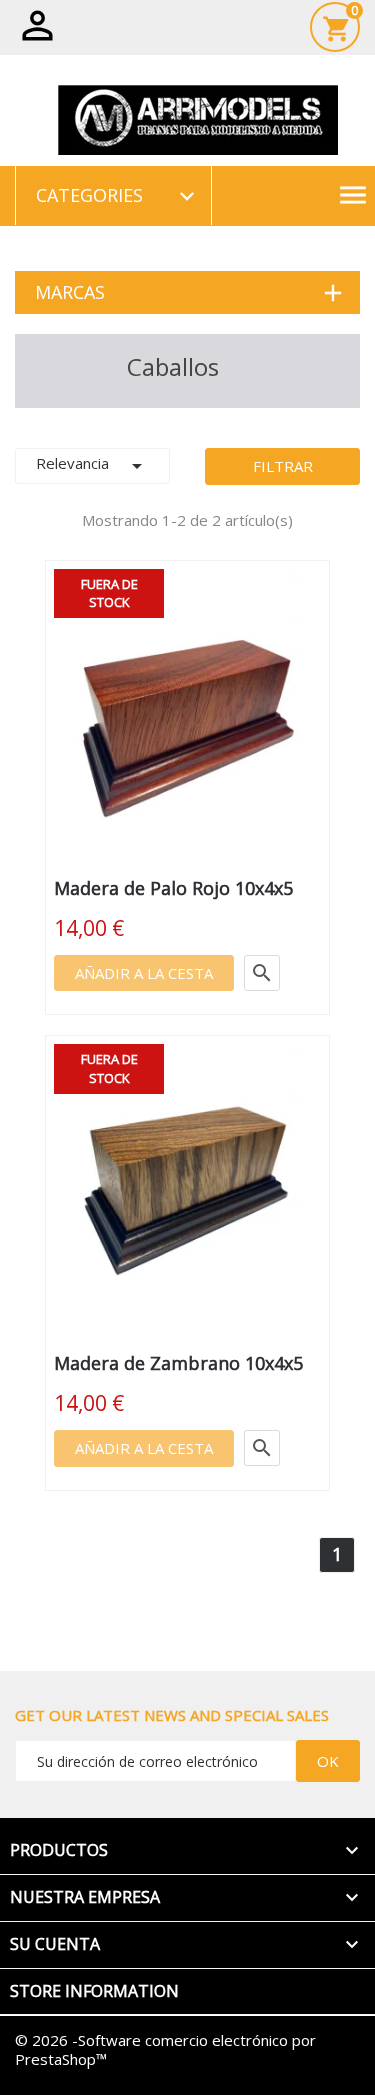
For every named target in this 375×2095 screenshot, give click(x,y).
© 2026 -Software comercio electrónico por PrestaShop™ (165, 2049)
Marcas (70, 292)
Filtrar (283, 466)
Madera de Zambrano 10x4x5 (178, 1363)
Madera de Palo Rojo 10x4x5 (173, 888)
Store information (94, 1991)
